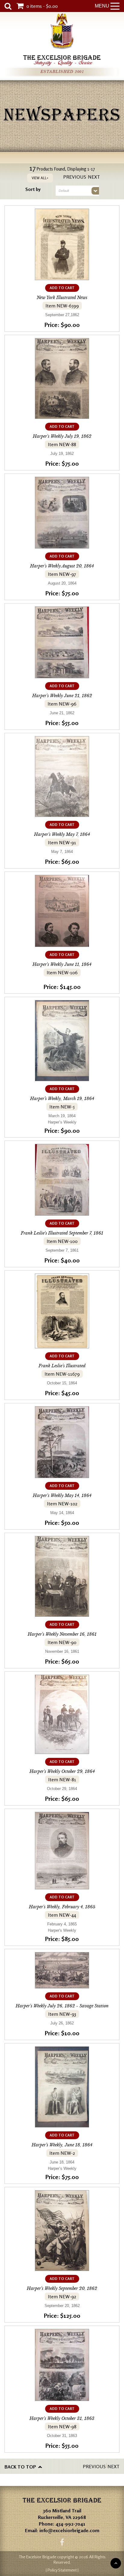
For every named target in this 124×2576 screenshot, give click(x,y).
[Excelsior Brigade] (62, 32)
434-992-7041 (70, 2524)
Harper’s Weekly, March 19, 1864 (62, 1099)
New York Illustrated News (62, 298)
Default (64, 191)
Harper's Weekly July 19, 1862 (62, 436)
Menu (102, 6)
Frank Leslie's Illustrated (62, 1366)
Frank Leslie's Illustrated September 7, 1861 (62, 1233)
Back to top (20, 2467)
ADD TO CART (62, 288)
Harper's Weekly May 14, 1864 (62, 1495)
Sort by (33, 189)
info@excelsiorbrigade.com (69, 2530)
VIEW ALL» (40, 178)
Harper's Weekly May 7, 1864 (62, 834)
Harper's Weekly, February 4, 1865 (62, 1907)
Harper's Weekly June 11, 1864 (62, 964)
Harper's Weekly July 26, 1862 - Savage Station (62, 2006)
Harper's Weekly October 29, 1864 (62, 1771)
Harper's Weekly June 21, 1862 (62, 696)
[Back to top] (116, 2563)
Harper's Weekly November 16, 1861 (62, 1634)
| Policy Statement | (62, 2570)
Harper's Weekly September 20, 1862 (62, 2288)
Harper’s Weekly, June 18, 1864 (62, 2145)
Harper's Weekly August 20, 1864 (62, 566)
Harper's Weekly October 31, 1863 (62, 2418)
